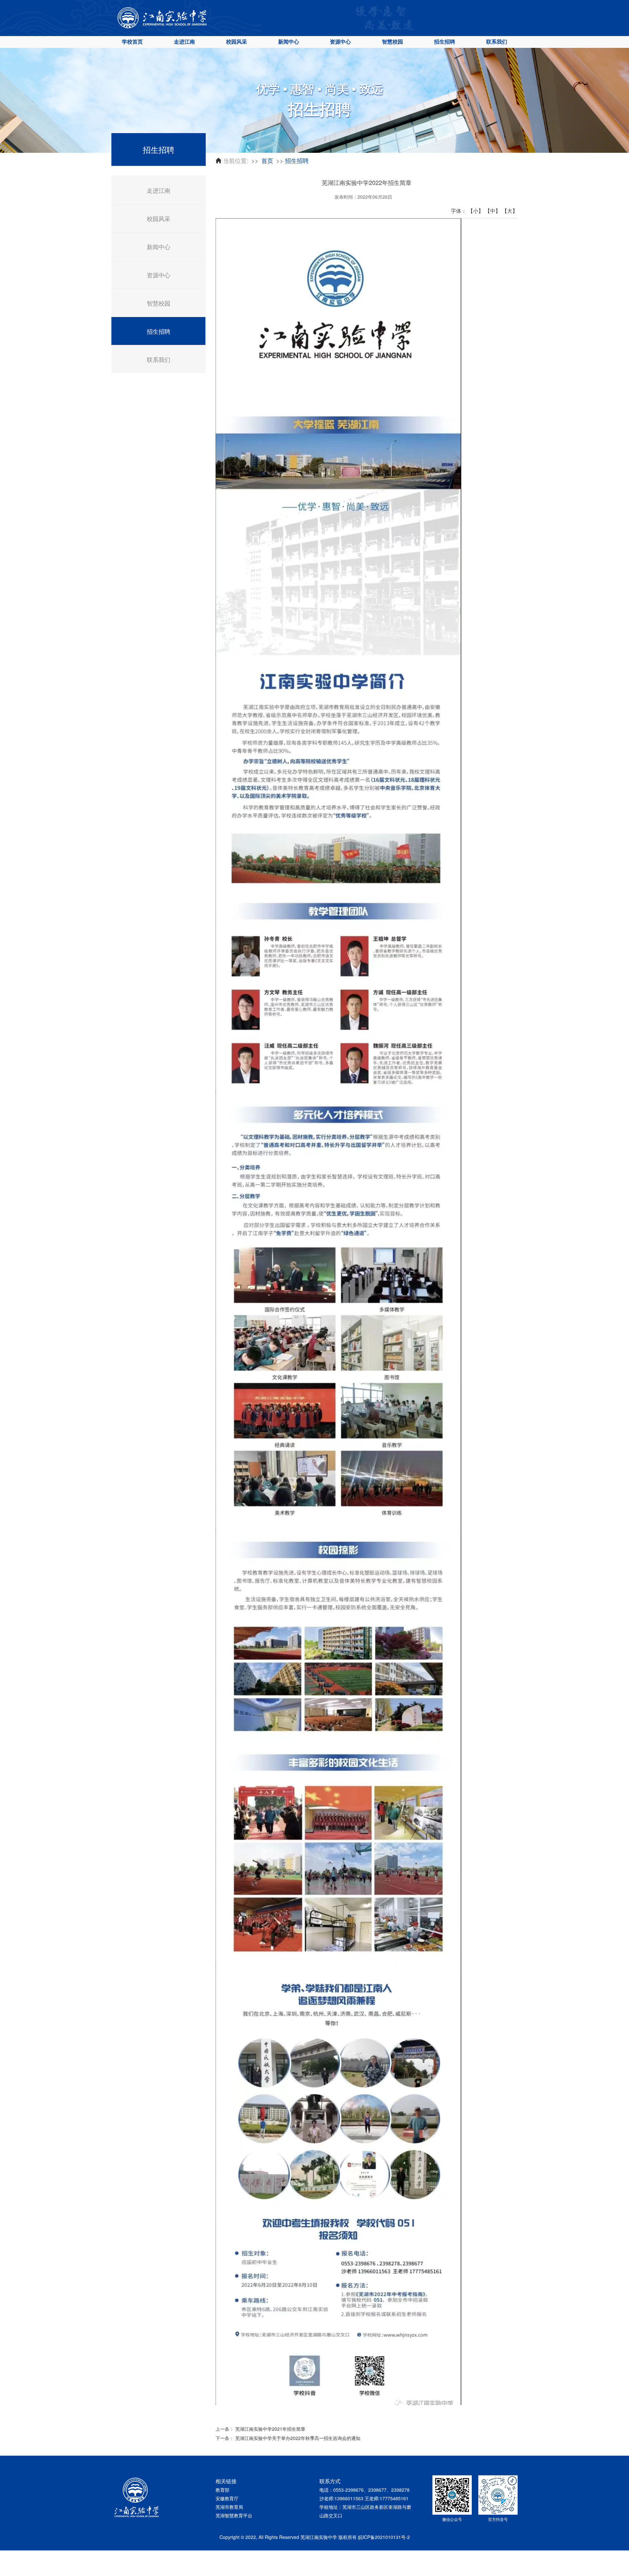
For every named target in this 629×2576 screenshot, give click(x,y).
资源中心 (340, 41)
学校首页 (132, 41)
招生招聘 (445, 41)
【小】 (476, 211)
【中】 (493, 211)
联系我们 (497, 41)
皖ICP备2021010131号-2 (384, 2537)
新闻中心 (289, 41)
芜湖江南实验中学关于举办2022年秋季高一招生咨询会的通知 (298, 2438)
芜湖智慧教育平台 (234, 2515)
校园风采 (237, 41)
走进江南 (184, 41)
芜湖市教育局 (229, 2507)
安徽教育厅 (227, 2498)
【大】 (510, 211)
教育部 (222, 2490)
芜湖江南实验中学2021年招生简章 (270, 2429)
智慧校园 (392, 41)
